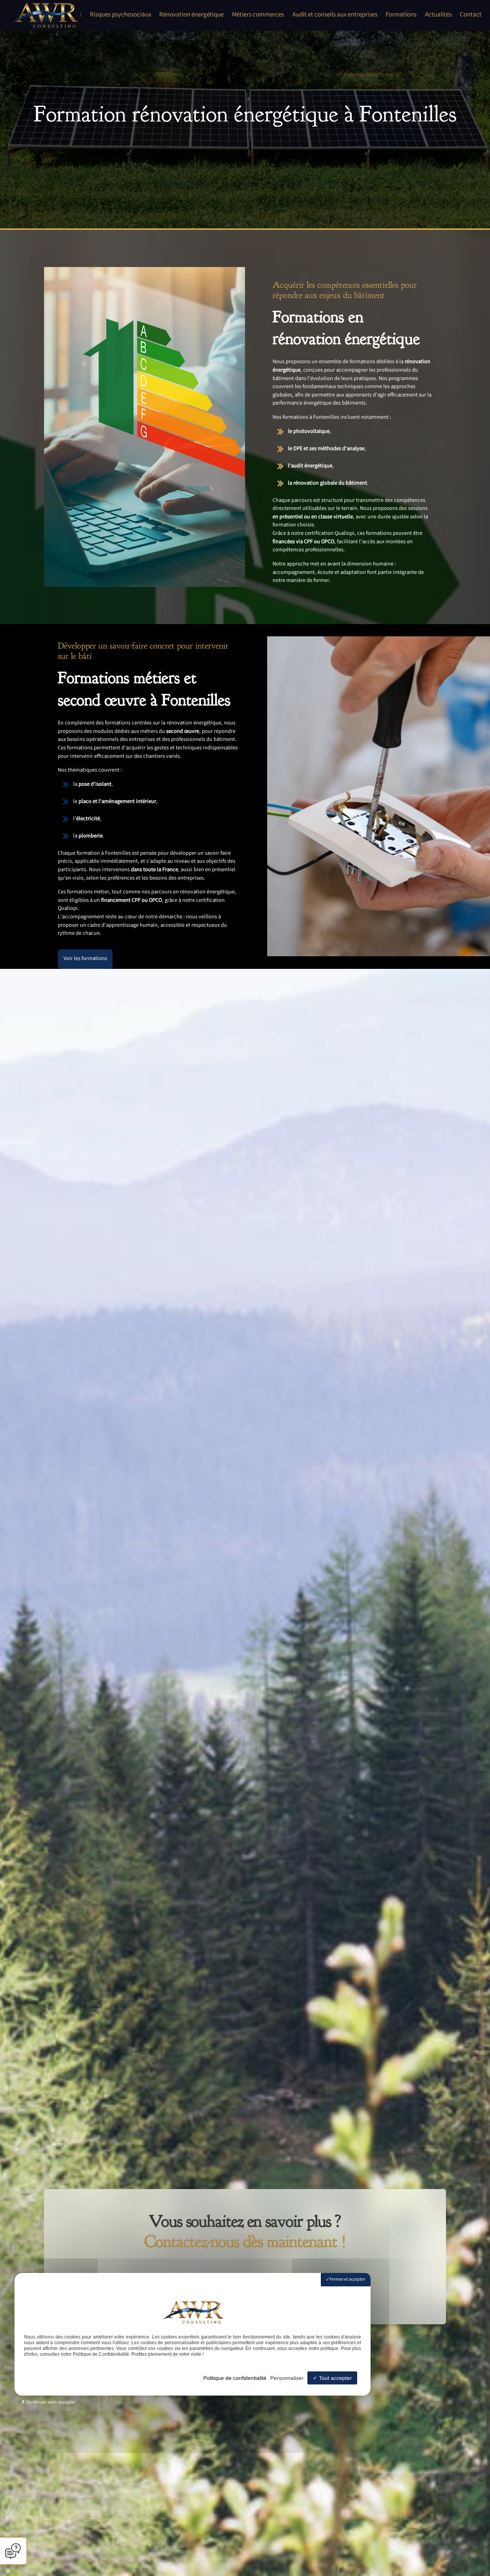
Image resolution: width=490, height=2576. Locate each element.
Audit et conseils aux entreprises (335, 15)
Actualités (438, 15)
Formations (401, 15)
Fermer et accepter (347, 2280)
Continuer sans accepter (50, 2403)
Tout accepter (335, 2378)
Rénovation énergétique (191, 15)
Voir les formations (85, 959)
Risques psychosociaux (121, 15)
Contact (471, 15)
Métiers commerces (258, 15)
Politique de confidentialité (235, 2378)
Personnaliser (287, 2378)
